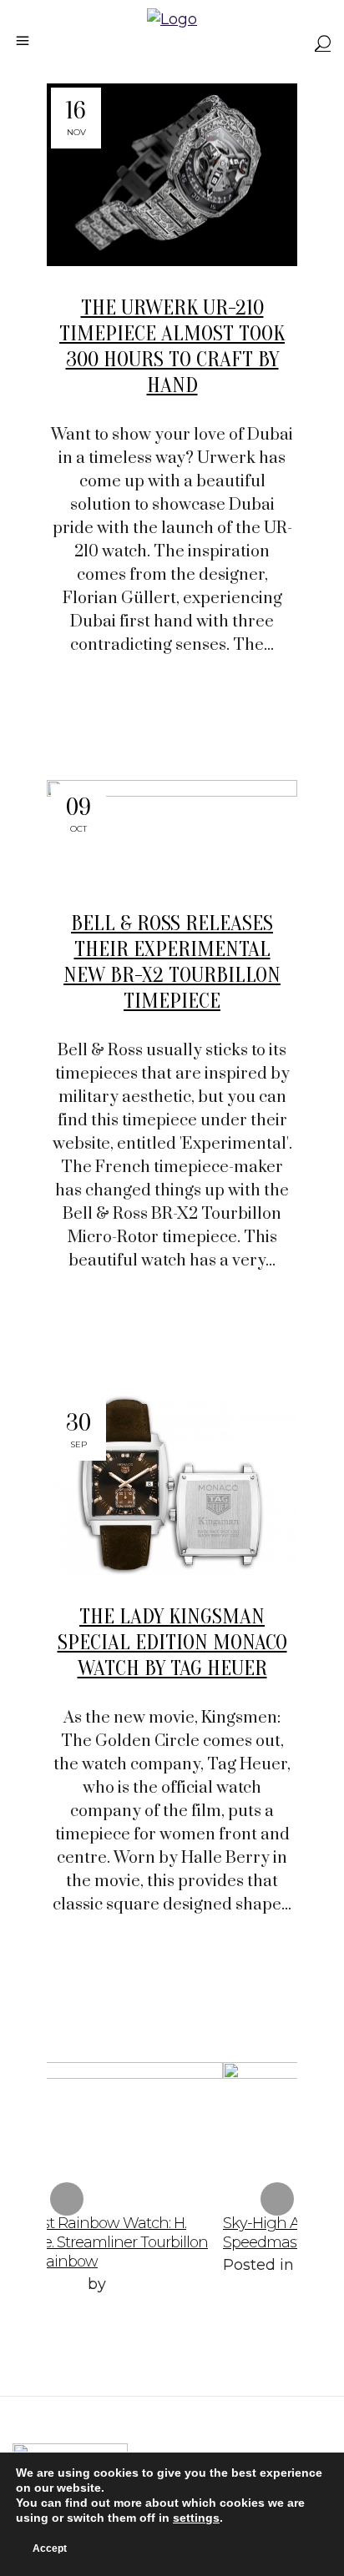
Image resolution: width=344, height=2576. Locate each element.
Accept (50, 2548)
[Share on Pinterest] (205, 715)
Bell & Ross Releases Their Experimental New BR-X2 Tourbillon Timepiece (172, 962)
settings (196, 2518)
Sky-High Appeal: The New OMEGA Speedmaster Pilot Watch (210, 2233)
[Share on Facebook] (123, 715)
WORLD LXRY (142, 2287)
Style (210, 2265)
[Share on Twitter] (150, 715)
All (175, 2265)
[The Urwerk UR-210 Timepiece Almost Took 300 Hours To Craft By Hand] (172, 175)
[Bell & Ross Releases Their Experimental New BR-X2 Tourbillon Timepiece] (172, 831)
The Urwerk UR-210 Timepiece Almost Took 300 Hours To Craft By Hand (172, 347)
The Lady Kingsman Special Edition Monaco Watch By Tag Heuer (172, 1643)
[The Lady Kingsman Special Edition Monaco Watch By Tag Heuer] (172, 1485)
